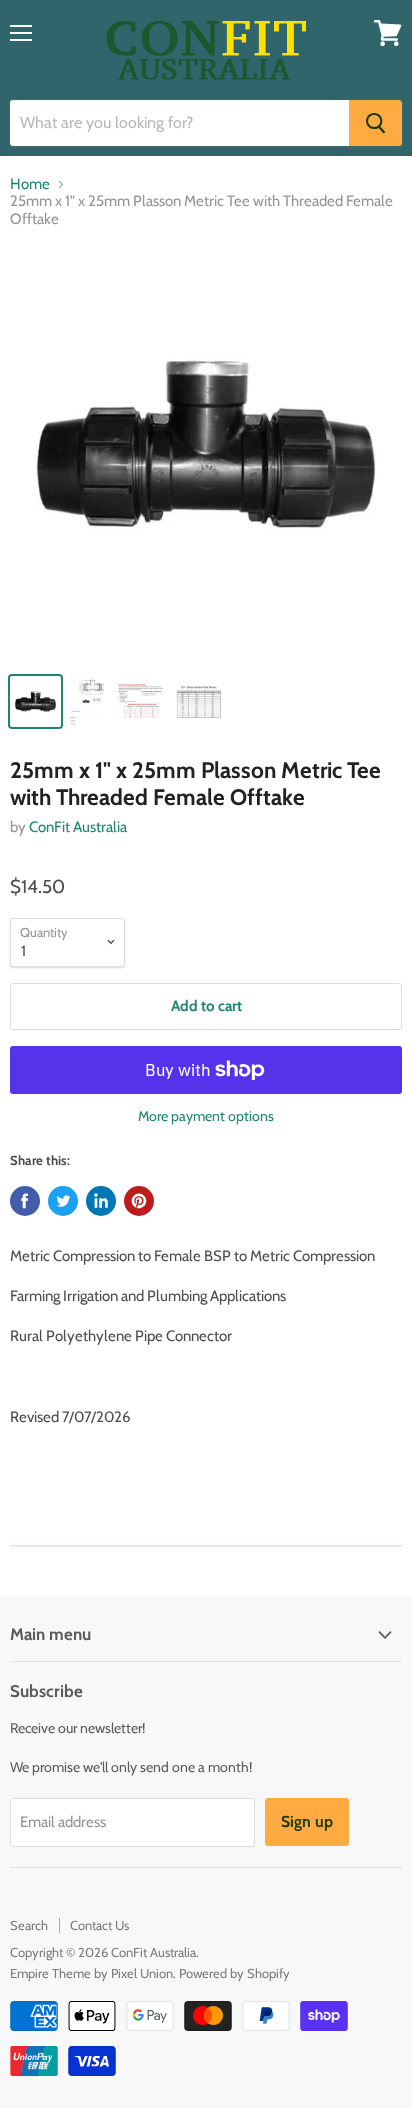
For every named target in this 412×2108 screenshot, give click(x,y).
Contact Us (99, 1925)
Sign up (307, 1821)
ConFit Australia (78, 827)
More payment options (206, 1116)
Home (30, 184)
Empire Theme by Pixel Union (91, 1973)
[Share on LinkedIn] (101, 1201)
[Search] (375, 123)
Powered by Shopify (234, 1973)
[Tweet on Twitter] (63, 1201)
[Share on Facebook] (25, 1201)
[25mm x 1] (206, 454)
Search (29, 1925)
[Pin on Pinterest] (139, 1201)
